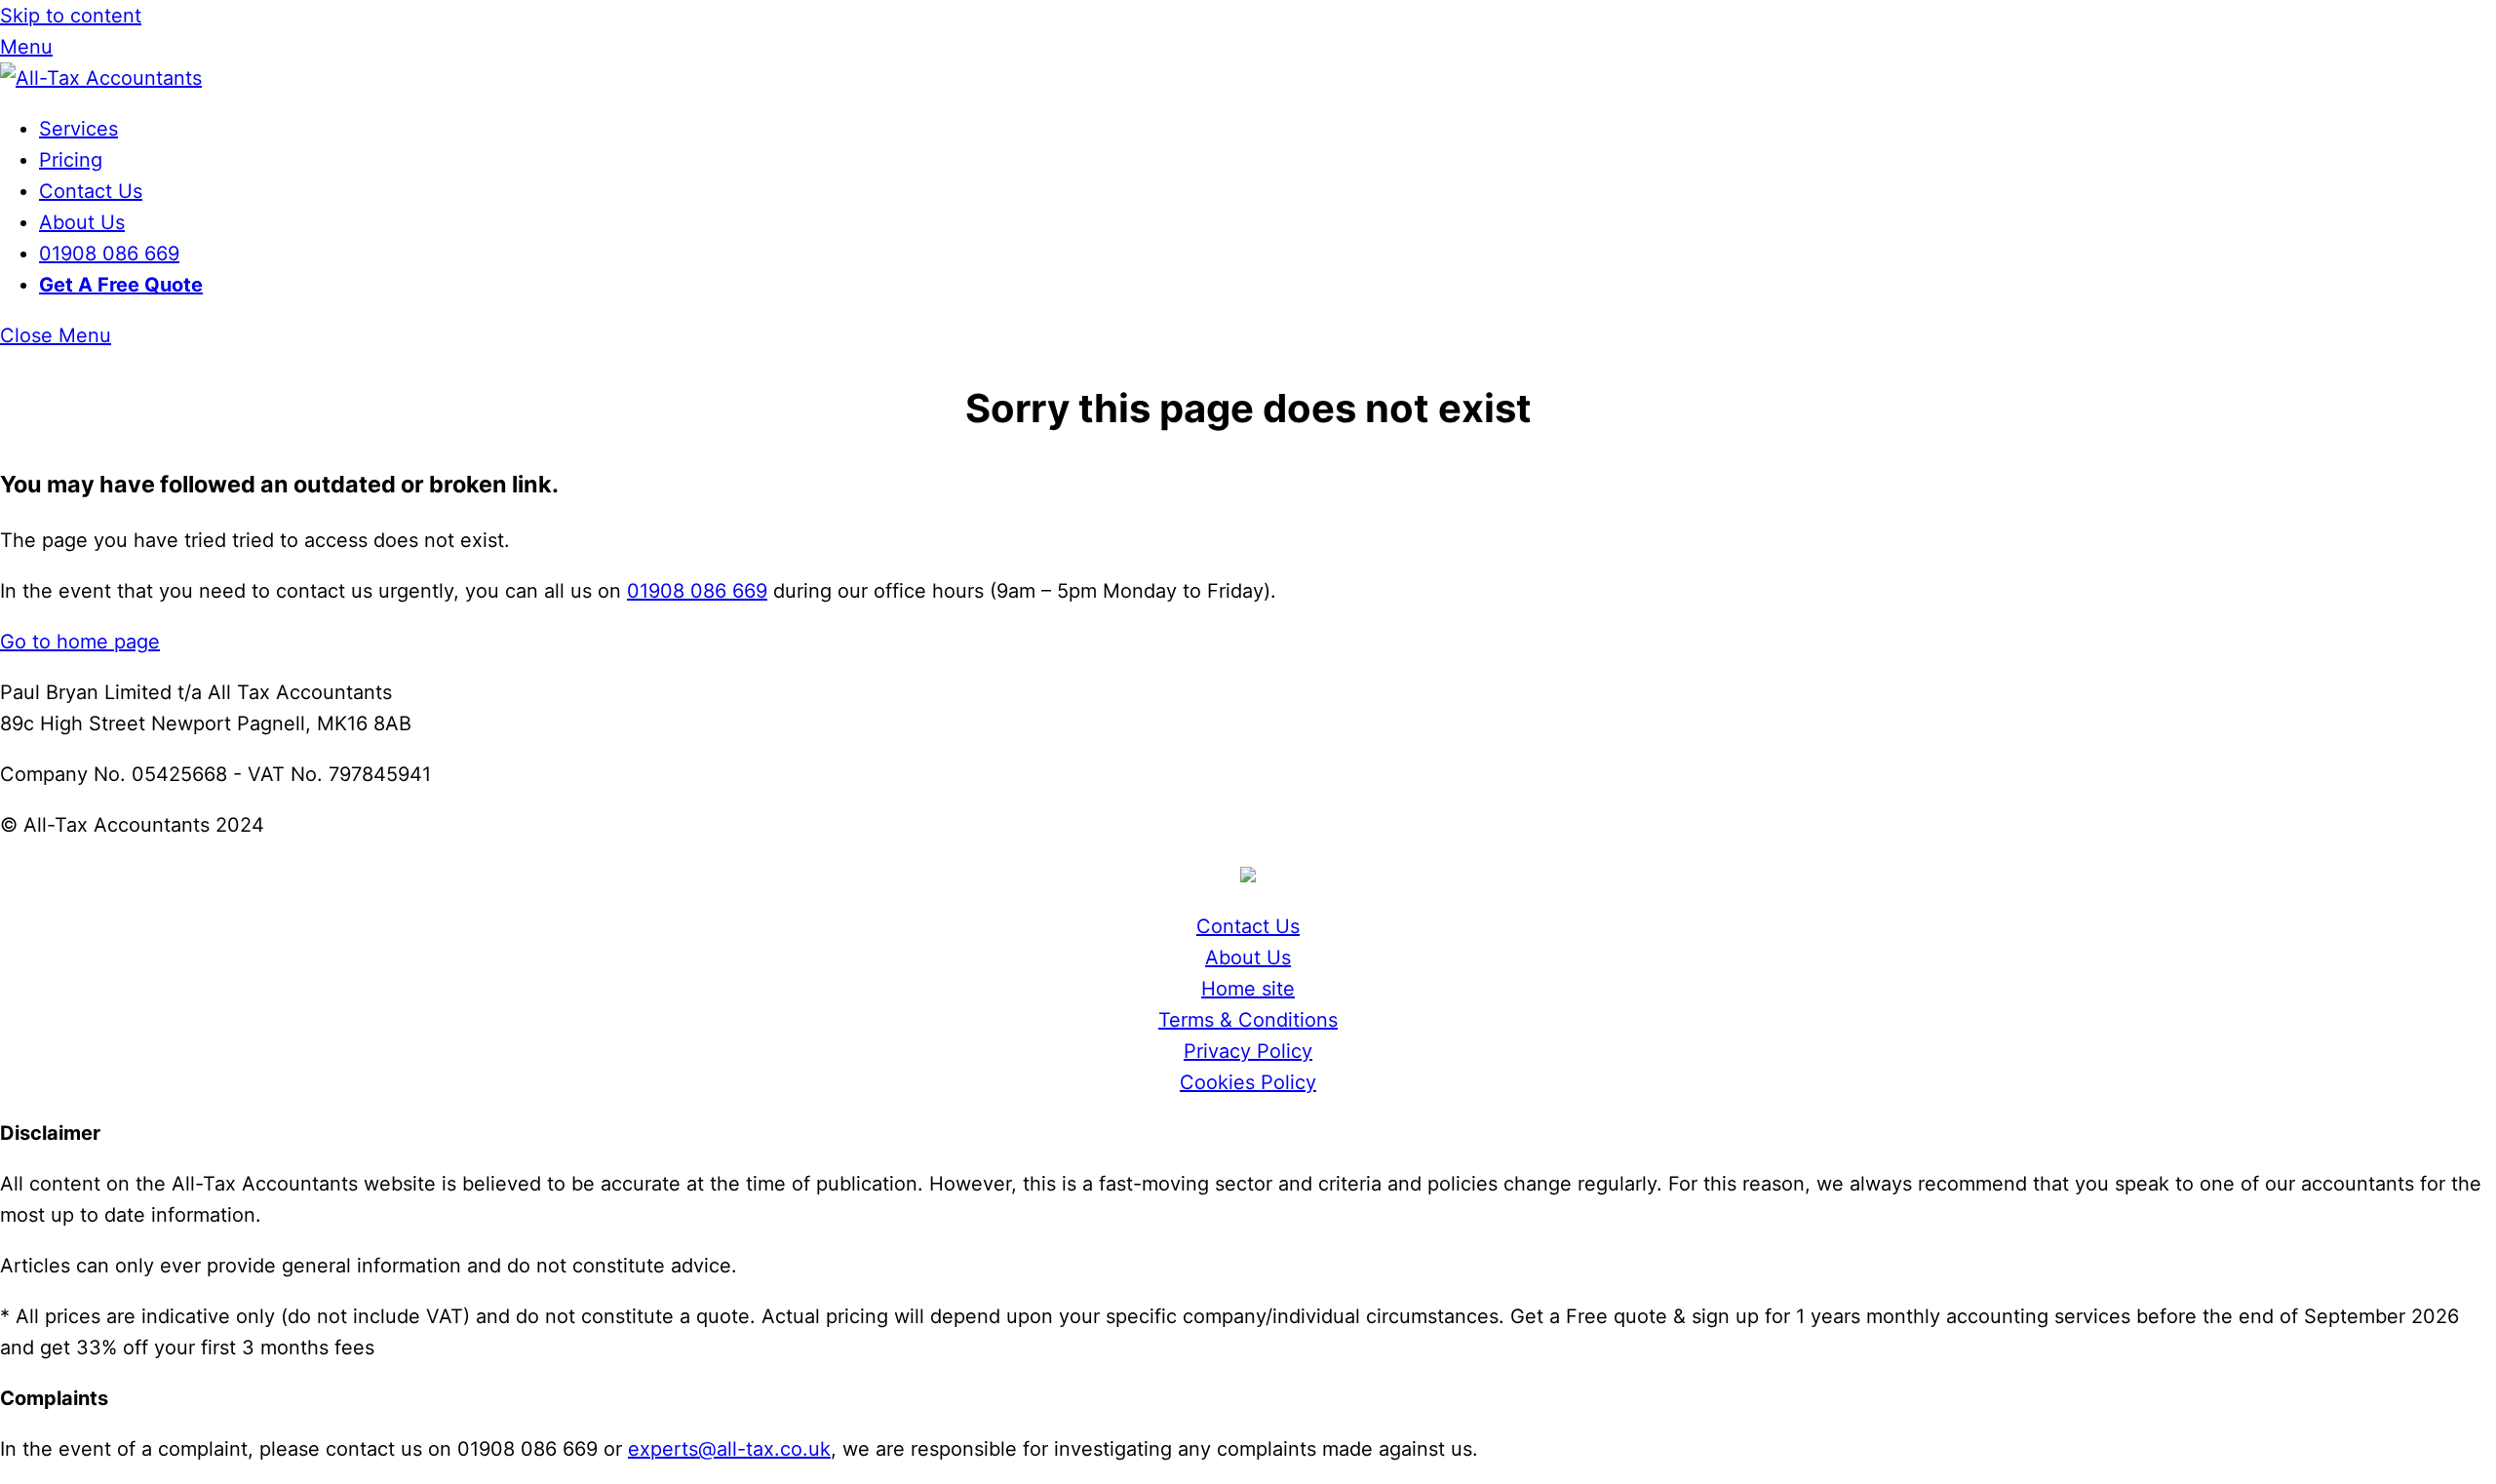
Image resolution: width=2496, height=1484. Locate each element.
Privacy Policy (1248, 1051)
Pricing (71, 160)
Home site (1248, 989)
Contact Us (91, 191)
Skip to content (71, 16)
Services (78, 129)
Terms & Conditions (1248, 1020)
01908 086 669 (109, 254)
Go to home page (80, 642)
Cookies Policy (1248, 1082)
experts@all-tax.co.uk (729, 1449)
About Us (82, 222)
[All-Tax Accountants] (101, 78)
